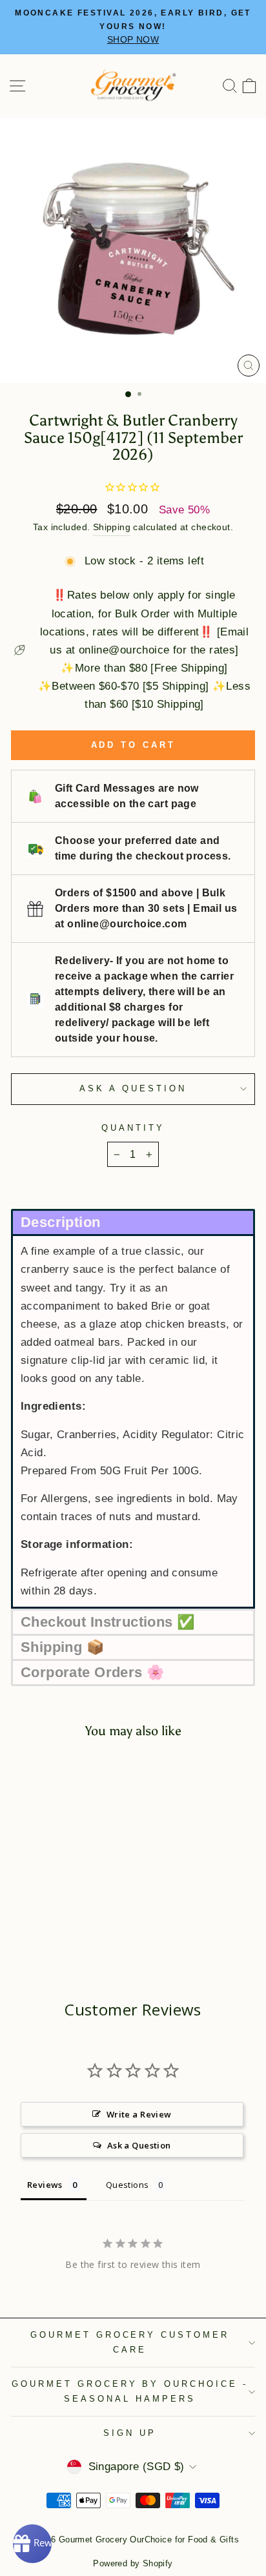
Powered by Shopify (133, 2564)
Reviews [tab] (45, 2185)
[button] (133, 1221)
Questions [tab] (128, 2185)
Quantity (133, 1128)
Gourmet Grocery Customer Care (130, 2342)
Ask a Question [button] (139, 2145)
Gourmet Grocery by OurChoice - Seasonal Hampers (130, 2391)
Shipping (112, 527)
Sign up (130, 2433)
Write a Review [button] (139, 2114)
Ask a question (133, 1088)
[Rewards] (32, 2544)
